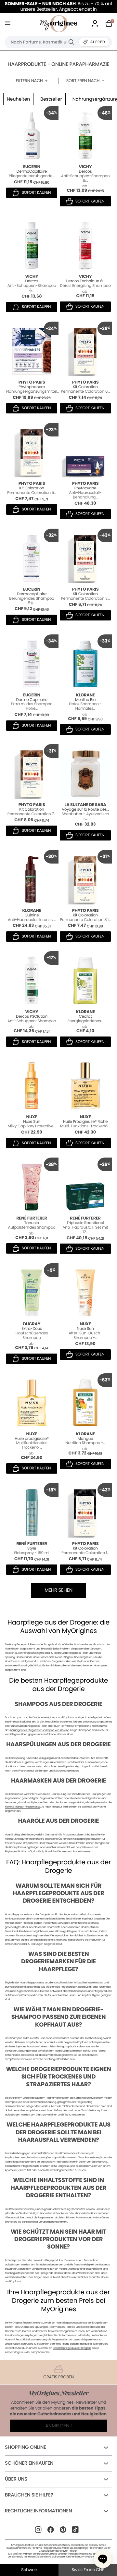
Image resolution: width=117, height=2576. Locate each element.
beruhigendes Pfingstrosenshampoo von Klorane (40, 1730)
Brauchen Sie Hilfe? (29, 2495)
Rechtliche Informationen (38, 2511)
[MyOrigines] (58, 24)
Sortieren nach (83, 81)
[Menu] (9, 24)
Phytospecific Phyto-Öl (19, 1852)
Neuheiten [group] (18, 99)
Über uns (16, 2479)
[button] (103, 2559)
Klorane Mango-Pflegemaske (23, 1807)
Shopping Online (26, 2447)
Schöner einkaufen (29, 2463)
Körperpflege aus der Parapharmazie (27, 2352)
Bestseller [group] (51, 99)
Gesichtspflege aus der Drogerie (72, 2348)
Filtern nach (29, 81)
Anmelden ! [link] (58, 2426)
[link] (95, 24)
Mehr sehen (58, 1590)
